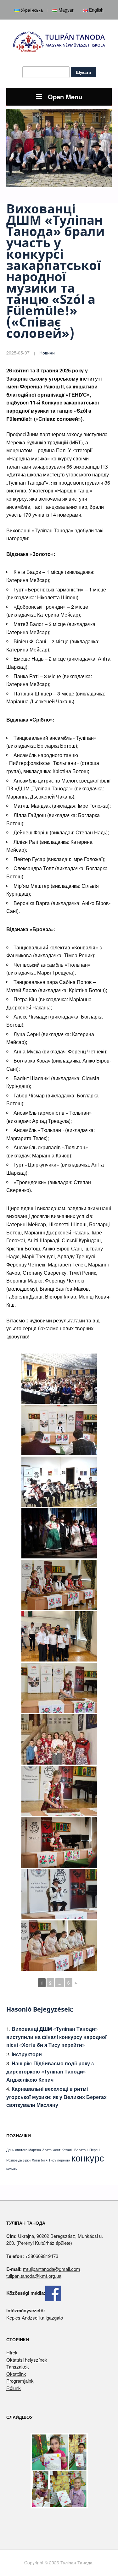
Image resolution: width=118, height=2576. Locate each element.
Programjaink (20, 2381)
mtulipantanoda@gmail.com (52, 2269)
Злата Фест (51, 2150)
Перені (95, 2150)
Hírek (12, 2352)
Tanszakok (18, 2367)
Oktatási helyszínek (27, 2360)
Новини (47, 353)
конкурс (88, 2157)
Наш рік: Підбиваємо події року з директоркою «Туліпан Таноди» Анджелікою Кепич (50, 2071)
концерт (13, 2168)
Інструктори (27, 2054)
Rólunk (14, 2388)
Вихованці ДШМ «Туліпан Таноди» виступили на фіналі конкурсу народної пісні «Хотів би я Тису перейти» (56, 2037)
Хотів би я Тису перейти (51, 2160)
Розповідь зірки (18, 2160)
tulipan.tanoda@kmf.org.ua (34, 2276)
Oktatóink (16, 2374)
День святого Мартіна (24, 2150)
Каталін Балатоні (75, 2150)
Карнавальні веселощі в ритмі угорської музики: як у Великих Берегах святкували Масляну (56, 2097)
